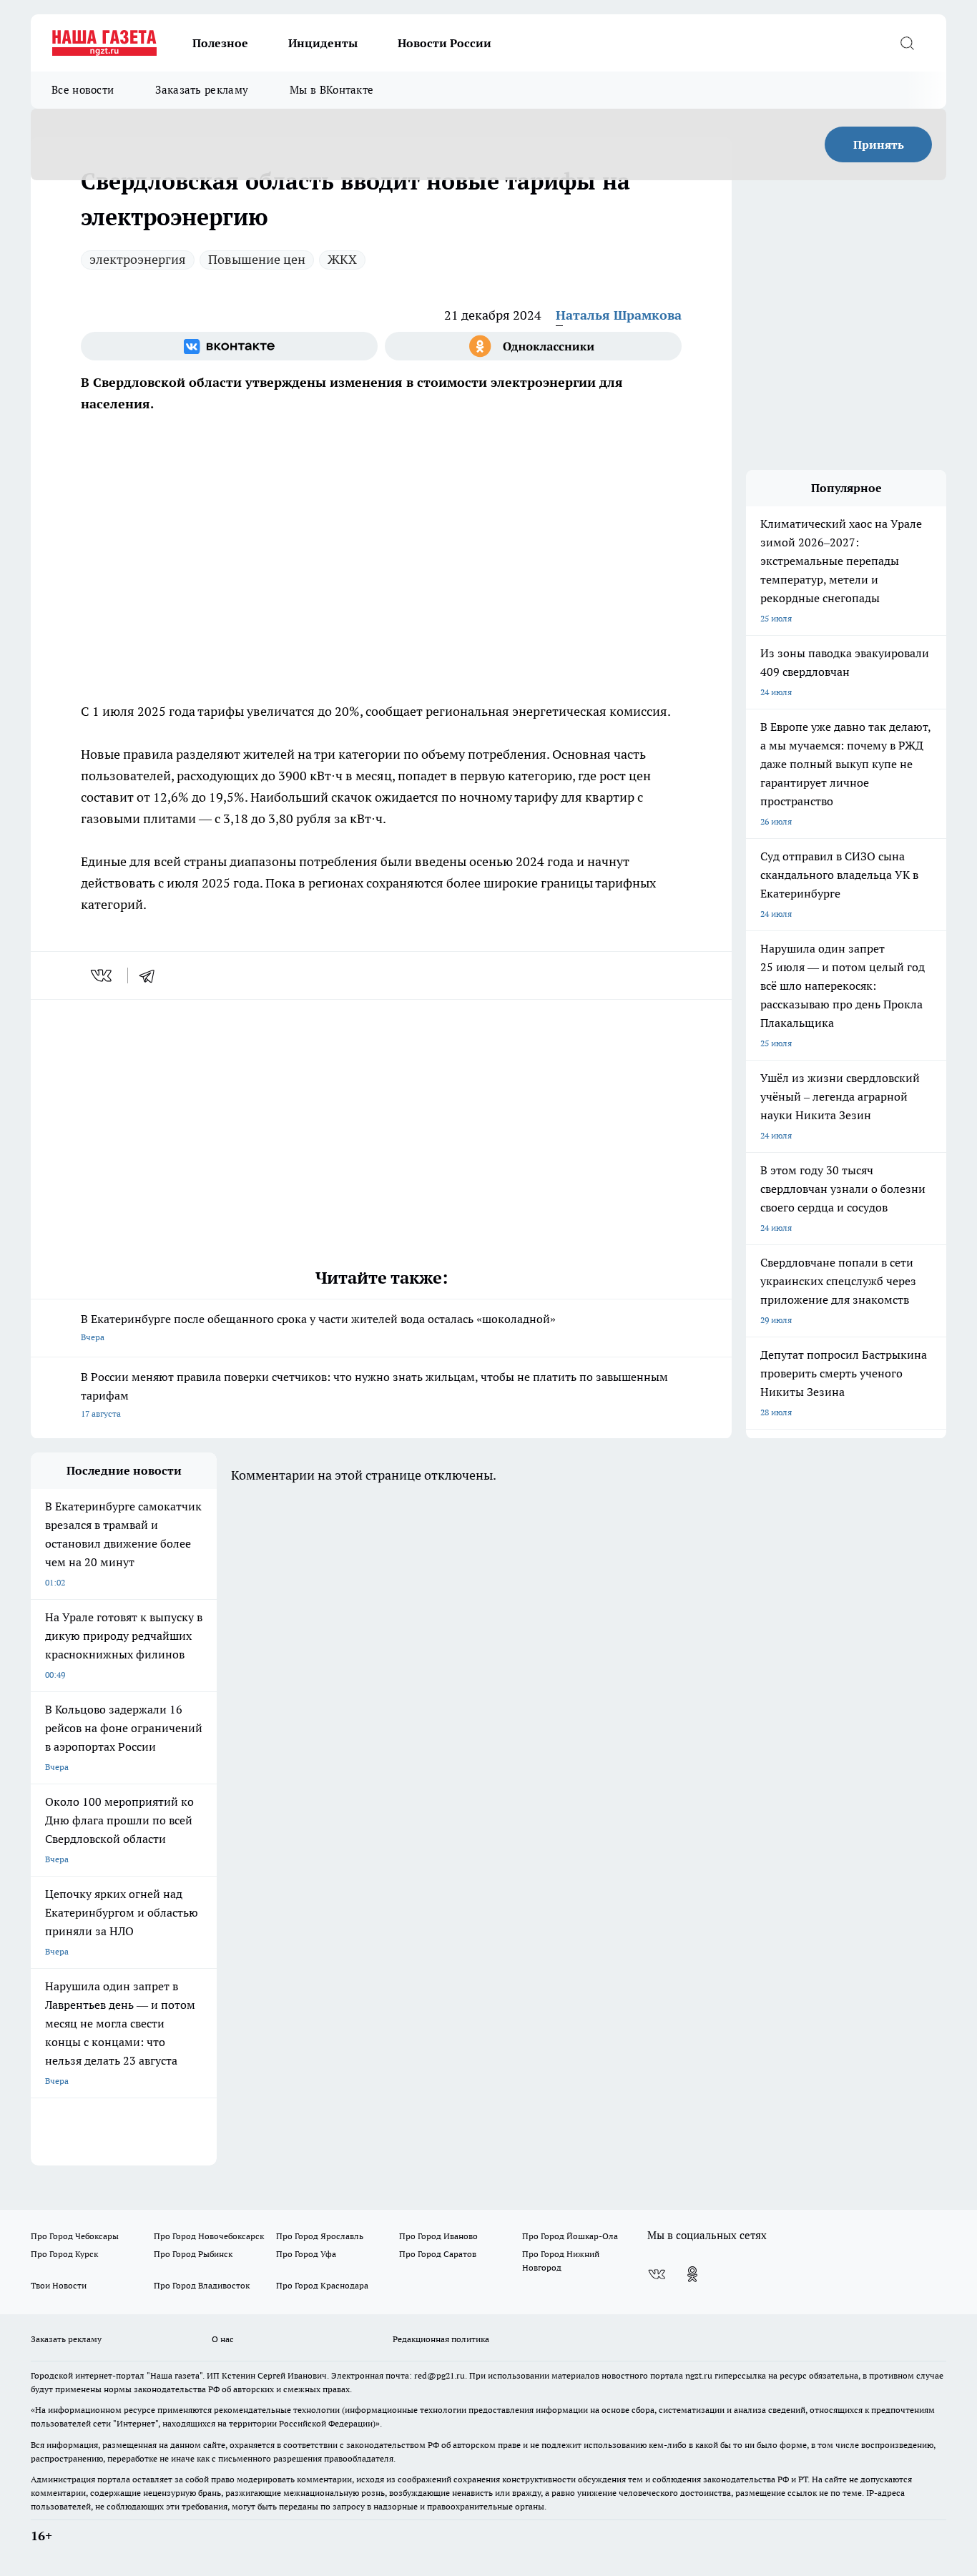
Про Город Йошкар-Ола (570, 2236)
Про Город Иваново (438, 2236)
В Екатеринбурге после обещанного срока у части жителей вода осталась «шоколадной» (318, 1327)
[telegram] (152, 975)
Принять (879, 144)
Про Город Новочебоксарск (209, 2236)
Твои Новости (59, 2285)
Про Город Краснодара (322, 2285)
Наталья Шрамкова (619, 315)
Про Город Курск (64, 2254)
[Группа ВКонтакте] (229, 346)
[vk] (103, 975)
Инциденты (323, 43)
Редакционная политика (441, 2339)
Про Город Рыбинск (193, 2254)
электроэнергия (138, 259)
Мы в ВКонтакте (332, 90)
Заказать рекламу (202, 90)
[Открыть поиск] (907, 43)
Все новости (83, 90)
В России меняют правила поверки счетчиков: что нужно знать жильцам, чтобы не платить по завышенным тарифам (374, 1394)
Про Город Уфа (306, 2254)
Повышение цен (257, 259)
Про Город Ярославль (320, 2236)
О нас (223, 2339)
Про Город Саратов (438, 2254)
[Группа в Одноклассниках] (533, 346)
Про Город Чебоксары (75, 2236)
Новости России (445, 43)
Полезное (220, 43)
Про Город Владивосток (202, 2285)
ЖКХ (342, 259)
